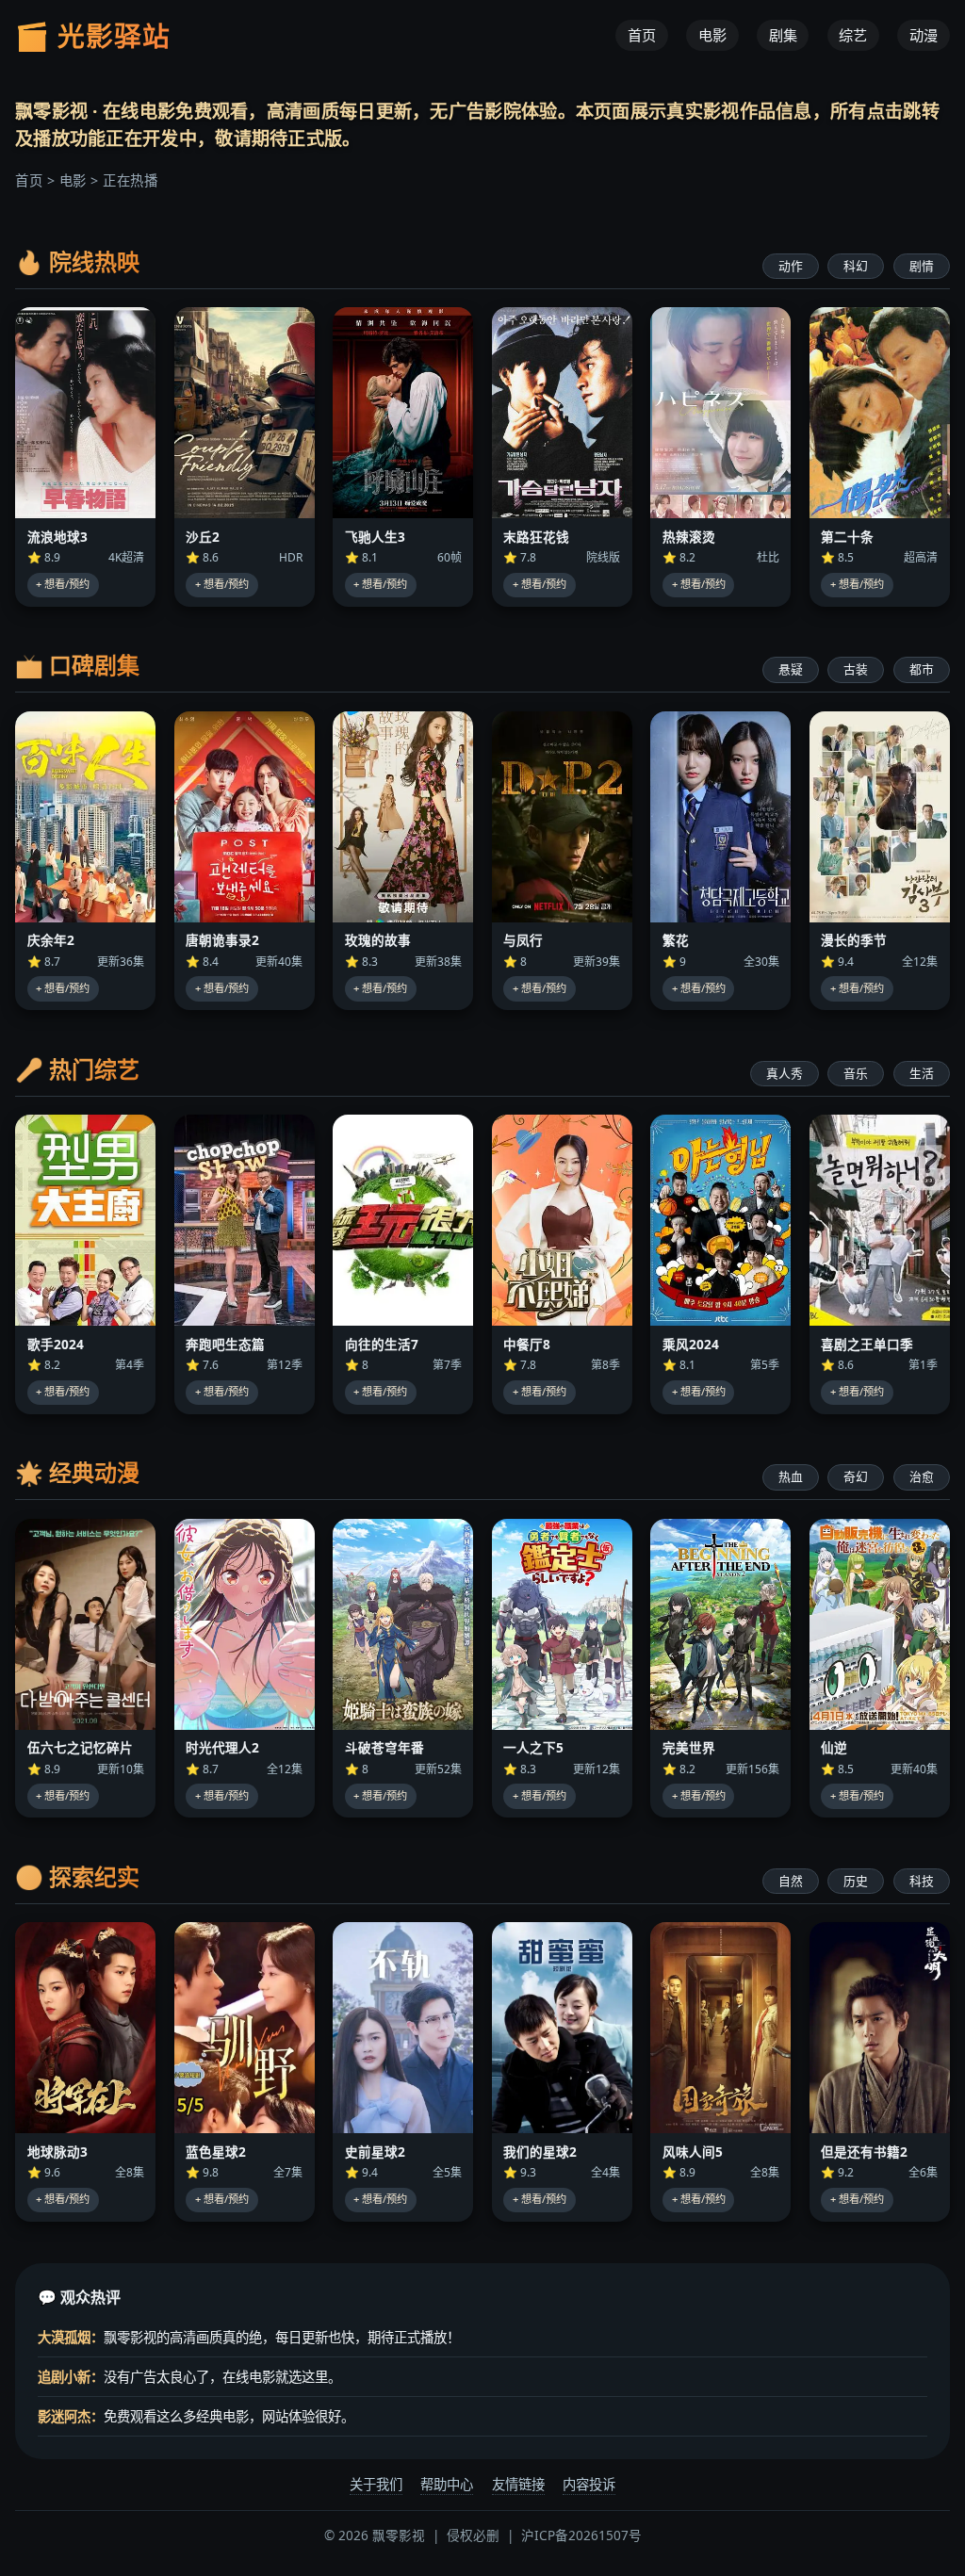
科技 (922, 1881)
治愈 (922, 1476)
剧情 (922, 266)
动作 (791, 266)
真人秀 (785, 1073)
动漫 (924, 36)
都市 (922, 669)
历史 (856, 1881)
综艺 (853, 36)
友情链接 (518, 2484)
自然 (791, 1881)
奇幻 (856, 1476)
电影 (712, 36)
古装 (856, 669)
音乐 (856, 1073)
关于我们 (376, 2484)
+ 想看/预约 (63, 584)
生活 (922, 1073)
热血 (791, 1476)
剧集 (783, 36)
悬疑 (791, 669)
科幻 (856, 266)
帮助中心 (447, 2484)
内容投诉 (589, 2484)
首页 (642, 36)
